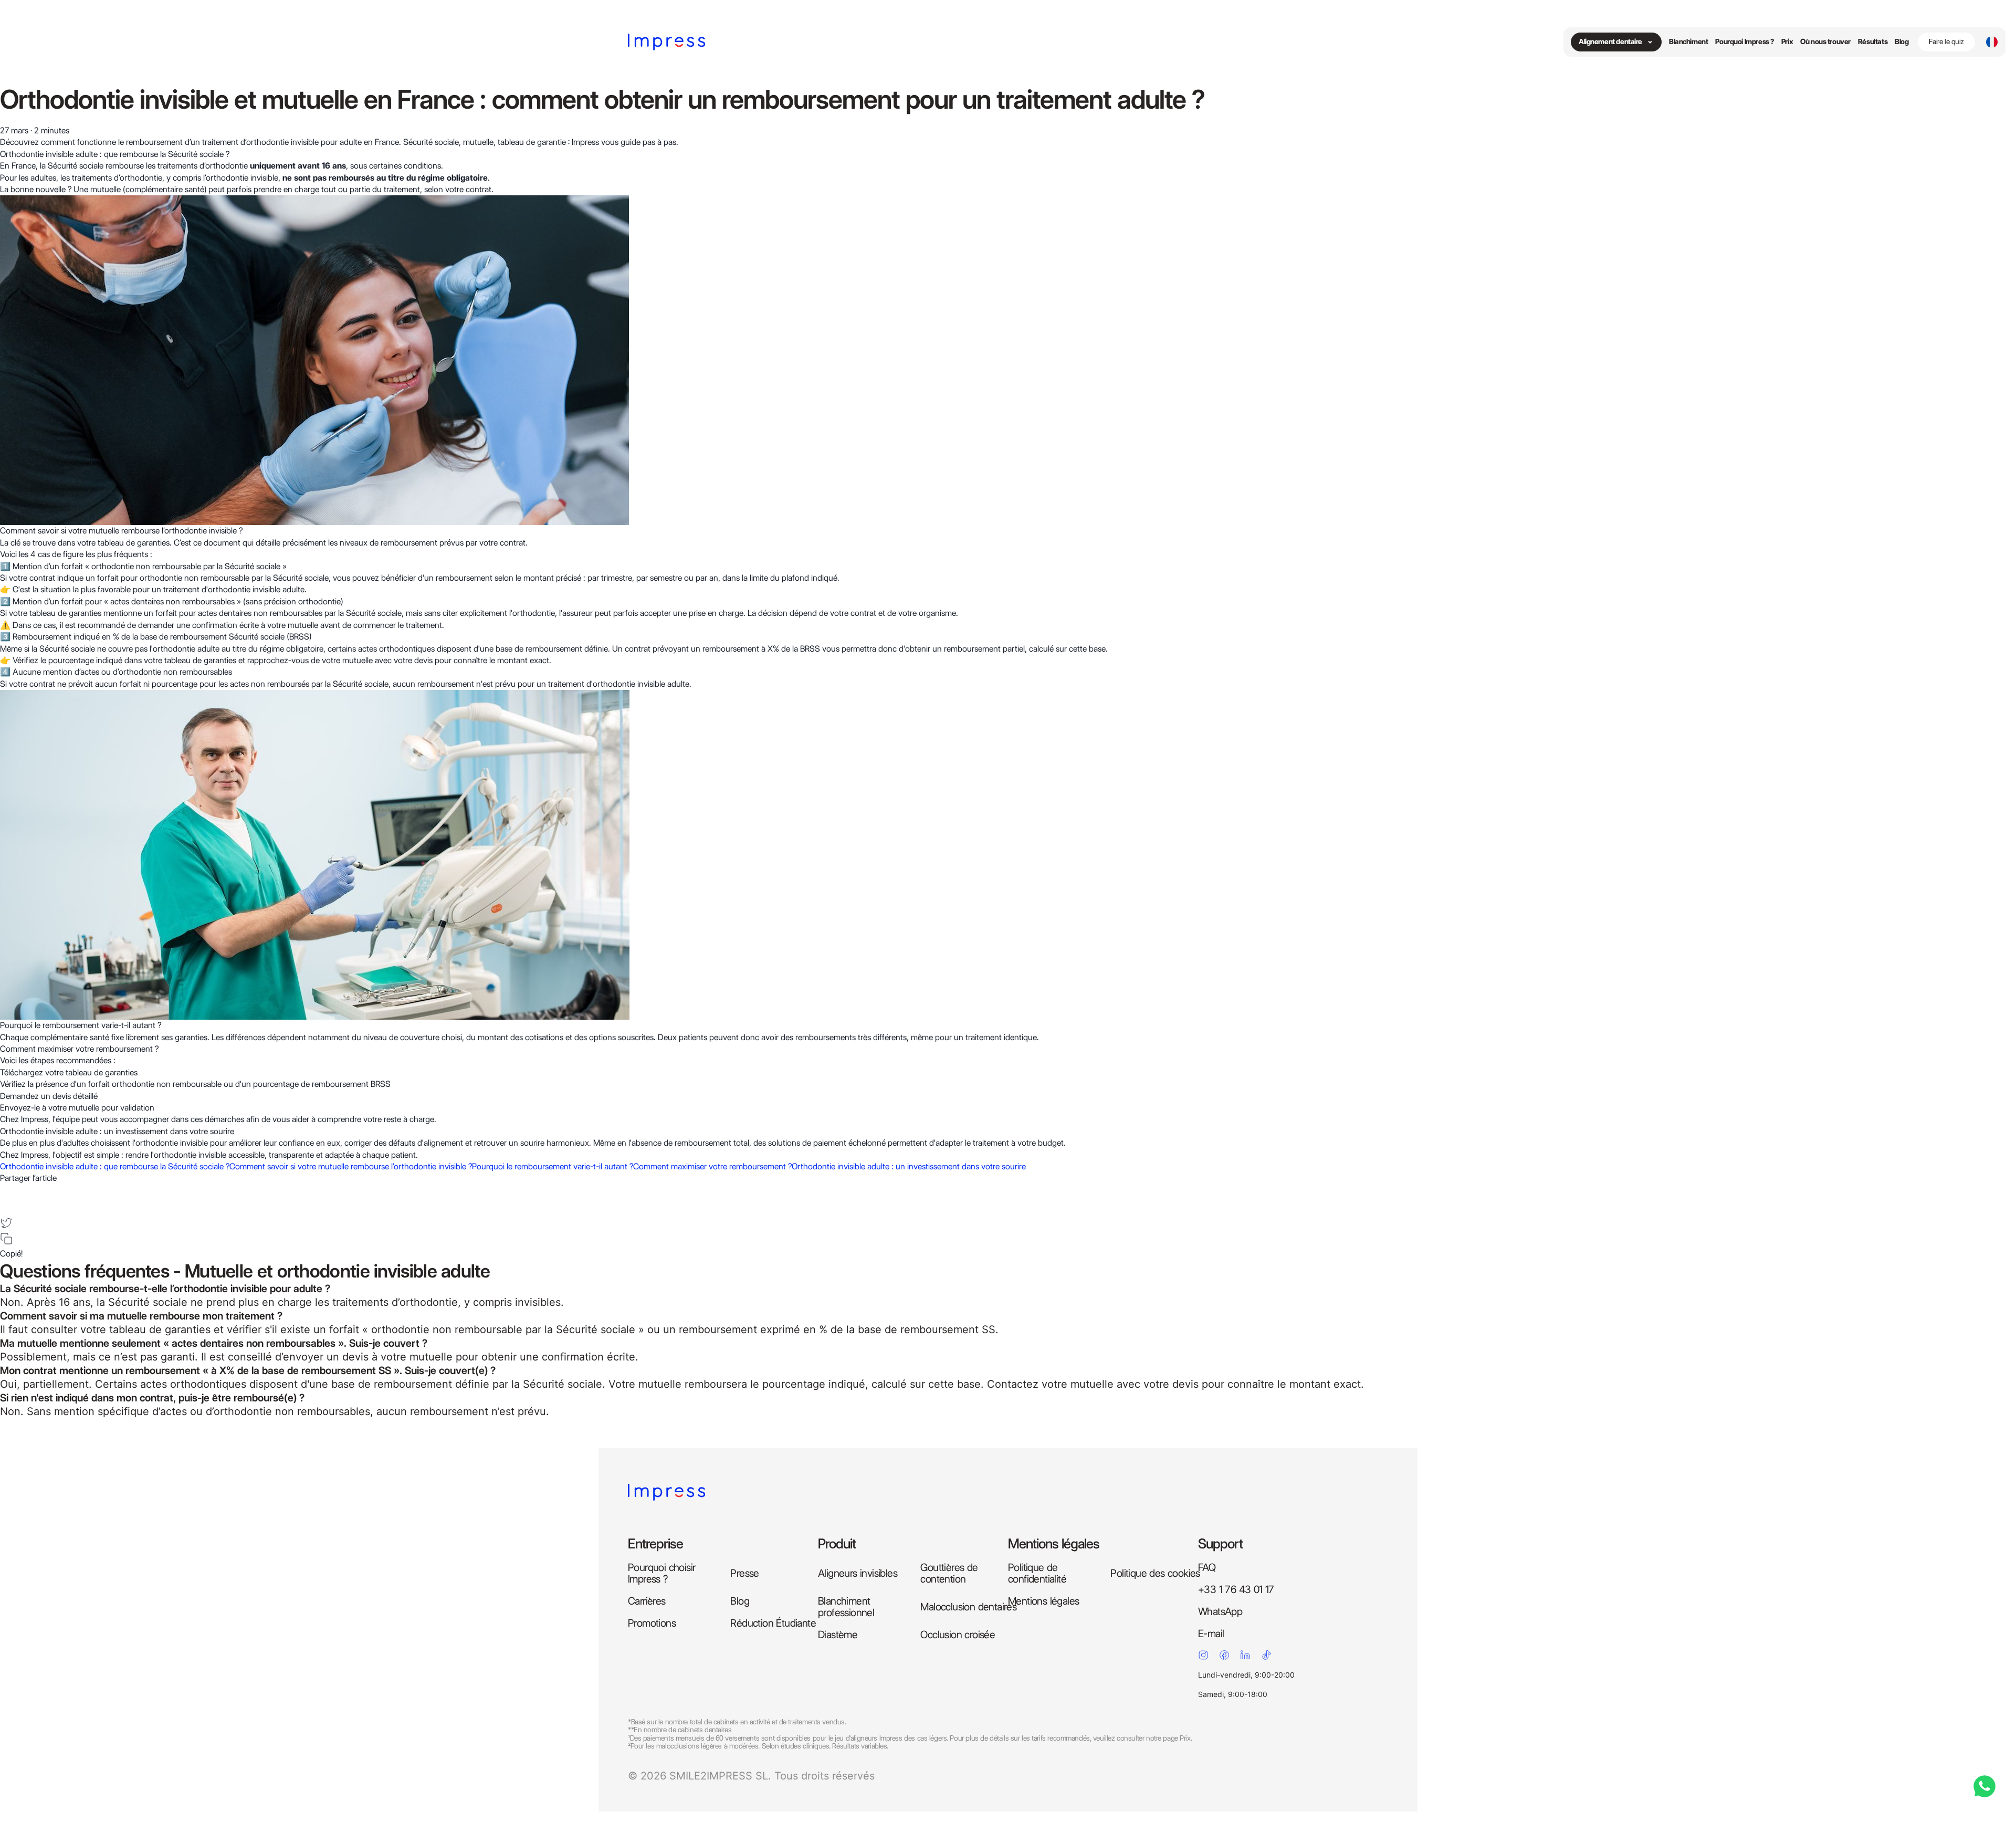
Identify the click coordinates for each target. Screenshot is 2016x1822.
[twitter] (6, 1223)
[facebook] (6, 1191)
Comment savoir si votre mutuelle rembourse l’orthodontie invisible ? (351, 1166)
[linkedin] (6, 1207)
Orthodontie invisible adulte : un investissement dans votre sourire (909, 1166)
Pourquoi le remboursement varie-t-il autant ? (553, 1166)
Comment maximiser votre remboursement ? (712, 1166)
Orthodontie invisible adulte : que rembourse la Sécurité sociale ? (115, 1166)
